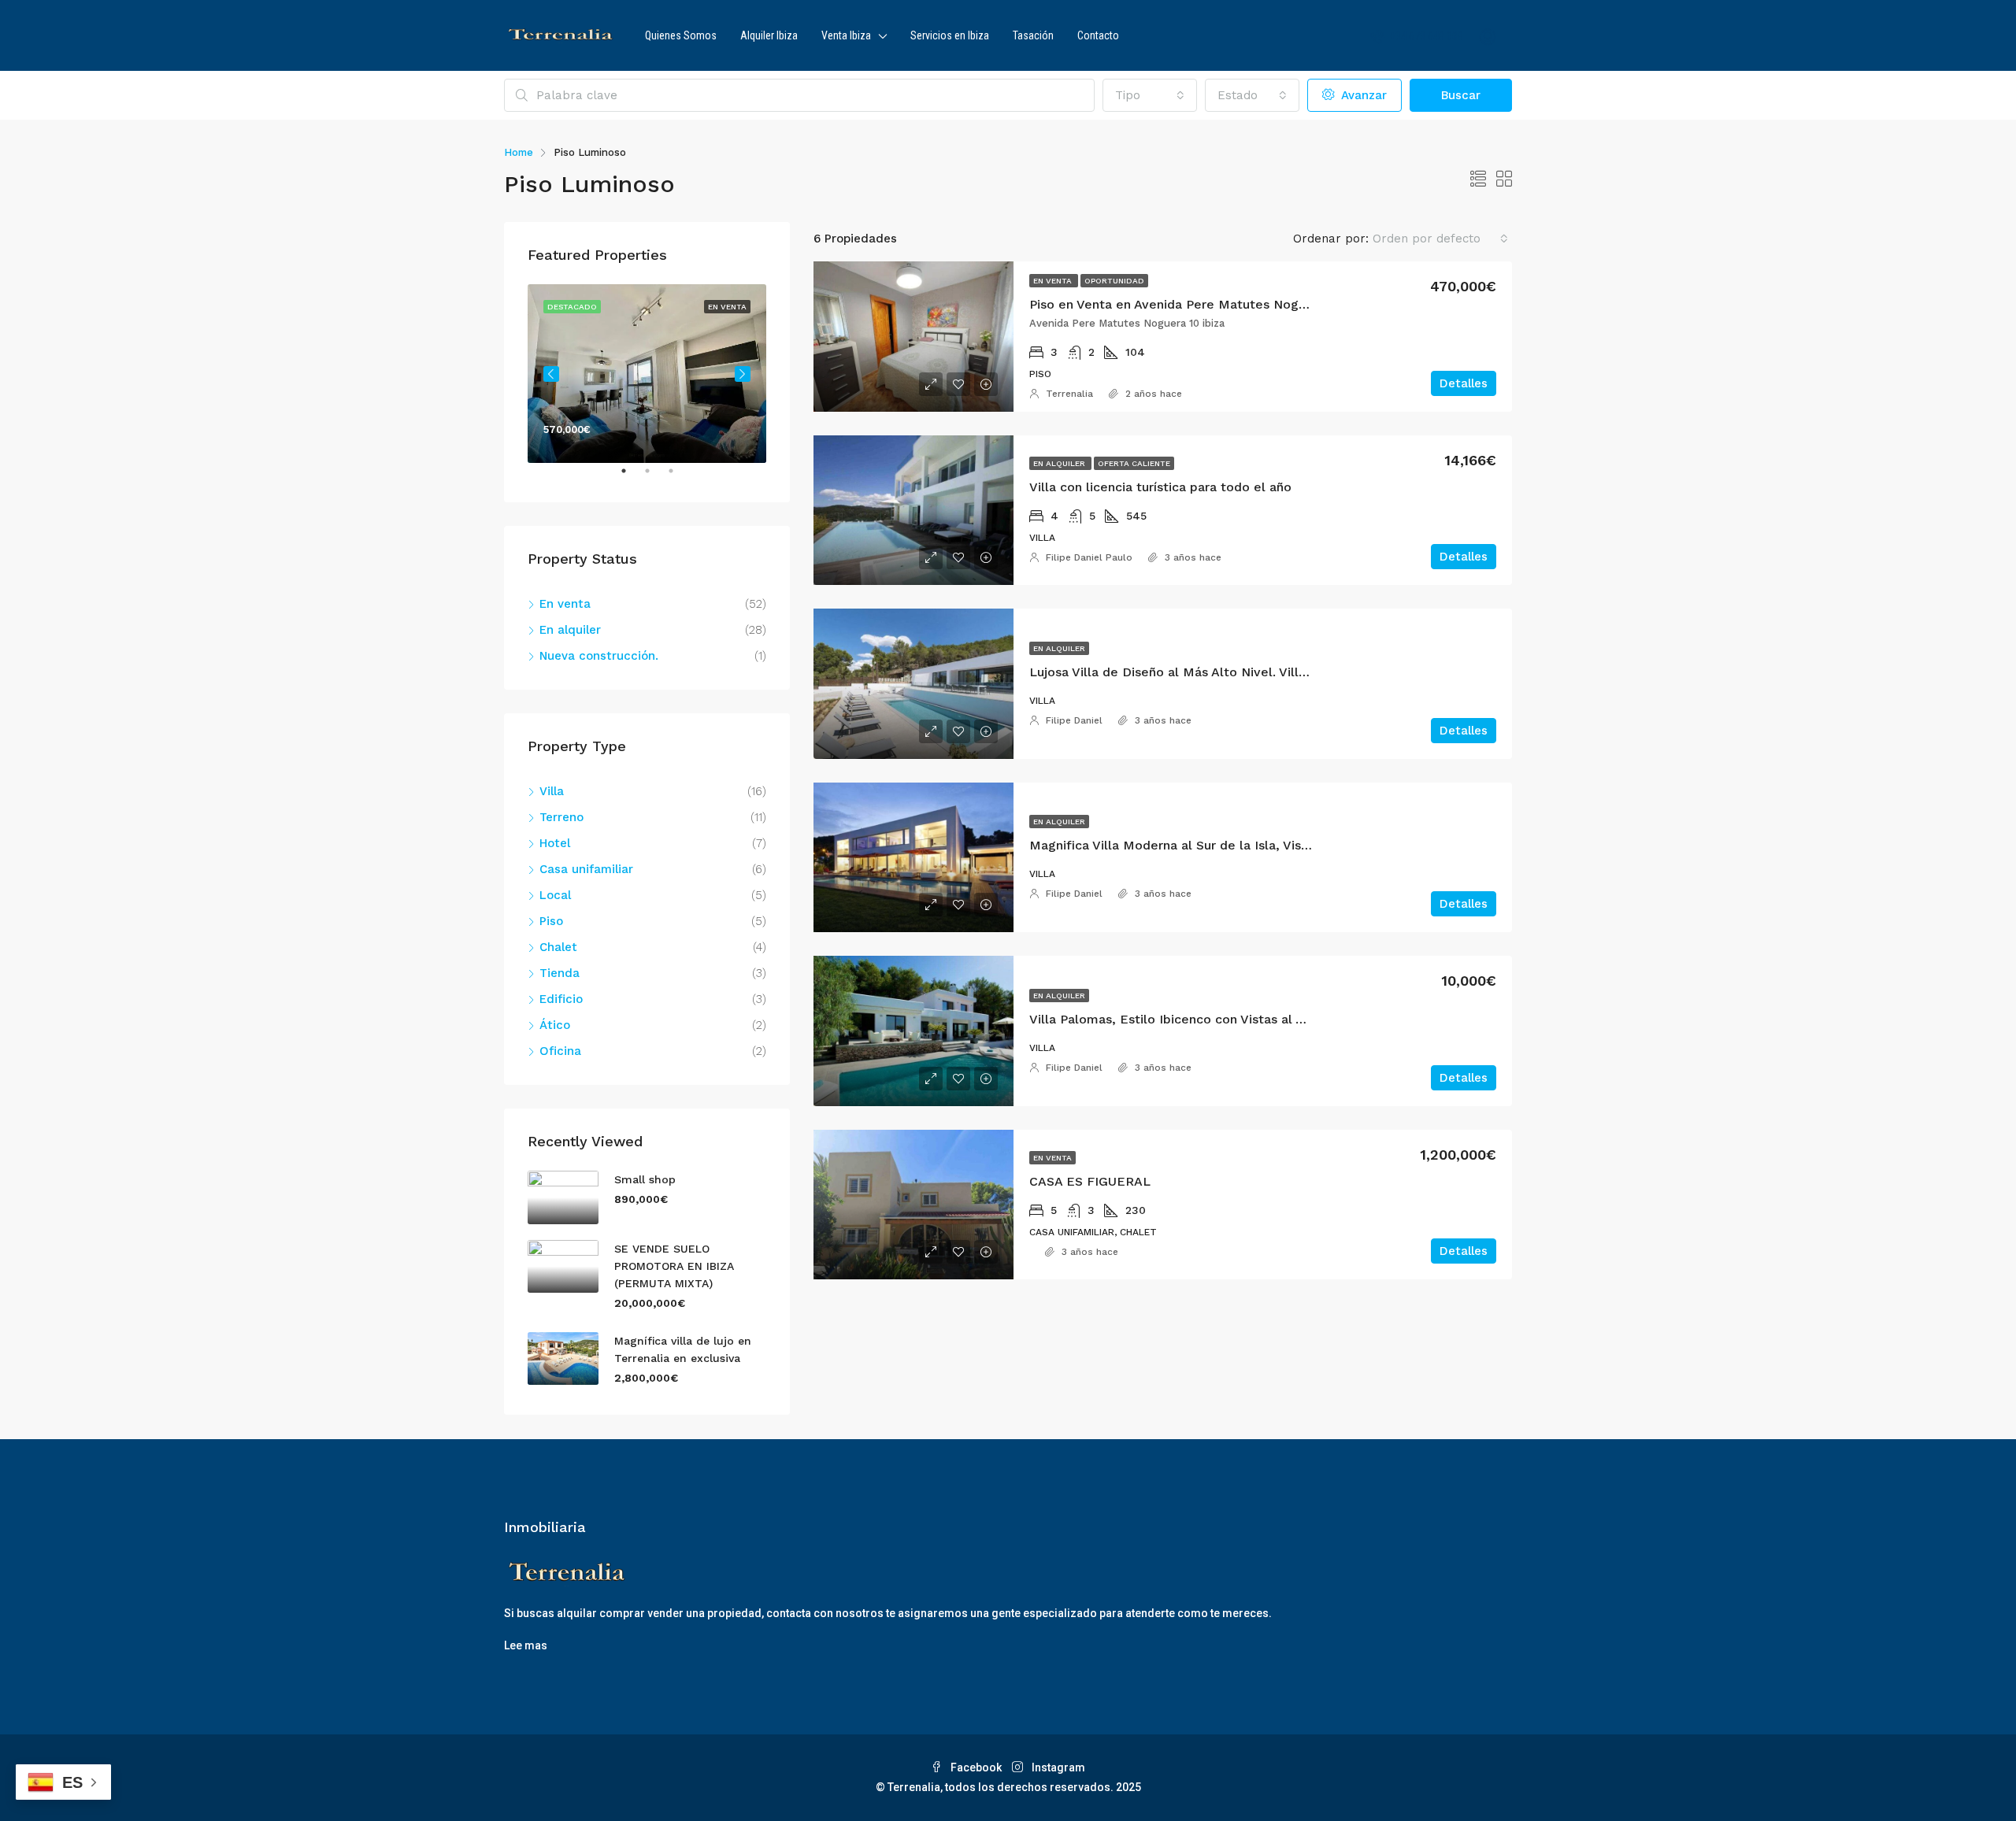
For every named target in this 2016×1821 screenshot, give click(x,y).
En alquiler (1060, 463)
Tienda (560, 973)
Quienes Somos (681, 35)
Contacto (1098, 35)
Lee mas (526, 1645)
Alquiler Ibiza (769, 35)
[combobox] (1150, 95)
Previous (551, 374)
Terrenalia (1069, 394)
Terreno (561, 817)
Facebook (976, 1767)
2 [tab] (655, 477)
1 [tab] (632, 477)
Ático (555, 1025)
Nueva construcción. (599, 656)
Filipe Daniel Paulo (1089, 557)
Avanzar (1362, 95)
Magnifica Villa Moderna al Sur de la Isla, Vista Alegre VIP (1205, 845)
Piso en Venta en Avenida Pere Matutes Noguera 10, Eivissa (1210, 304)
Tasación (1033, 35)
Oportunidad (1114, 281)
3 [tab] (679, 477)
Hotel (555, 843)
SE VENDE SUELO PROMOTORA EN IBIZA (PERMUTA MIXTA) (674, 1266)
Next (743, 374)
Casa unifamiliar (586, 869)
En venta (1054, 281)
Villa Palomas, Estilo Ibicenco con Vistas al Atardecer (1193, 1019)
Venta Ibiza (846, 35)
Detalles (1464, 383)
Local (555, 895)
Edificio (561, 999)
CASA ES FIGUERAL (1090, 1181)
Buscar (1461, 95)
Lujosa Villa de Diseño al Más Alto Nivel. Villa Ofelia (1188, 672)
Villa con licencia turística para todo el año (1160, 487)
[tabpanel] (647, 374)
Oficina (560, 1051)
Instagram (1057, 1767)
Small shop (645, 1179)
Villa (552, 791)
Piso (551, 921)
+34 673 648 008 (1425, 36)
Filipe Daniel (1074, 720)
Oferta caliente (1134, 463)
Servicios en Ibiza (950, 35)
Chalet (558, 947)
